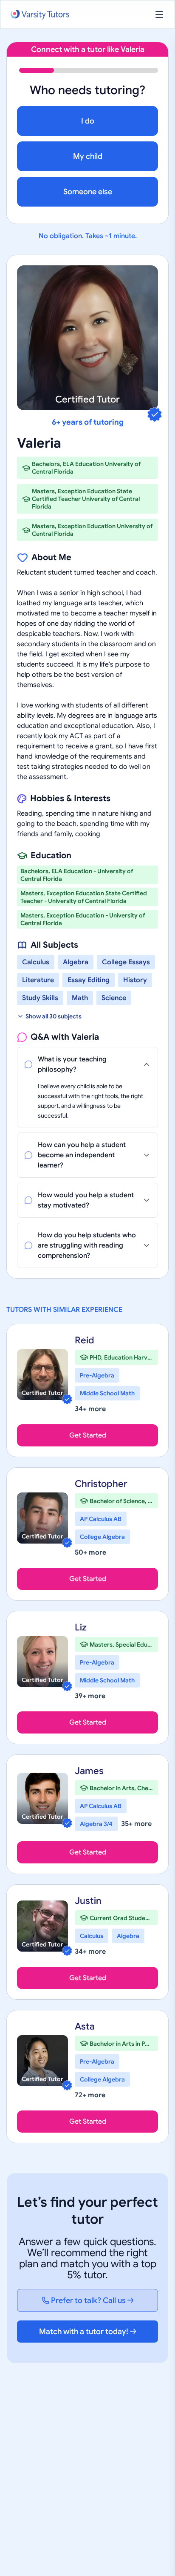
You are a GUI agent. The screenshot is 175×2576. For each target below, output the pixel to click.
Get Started (88, 1435)
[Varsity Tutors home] (40, 15)
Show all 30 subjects (54, 1016)
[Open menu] (159, 14)
